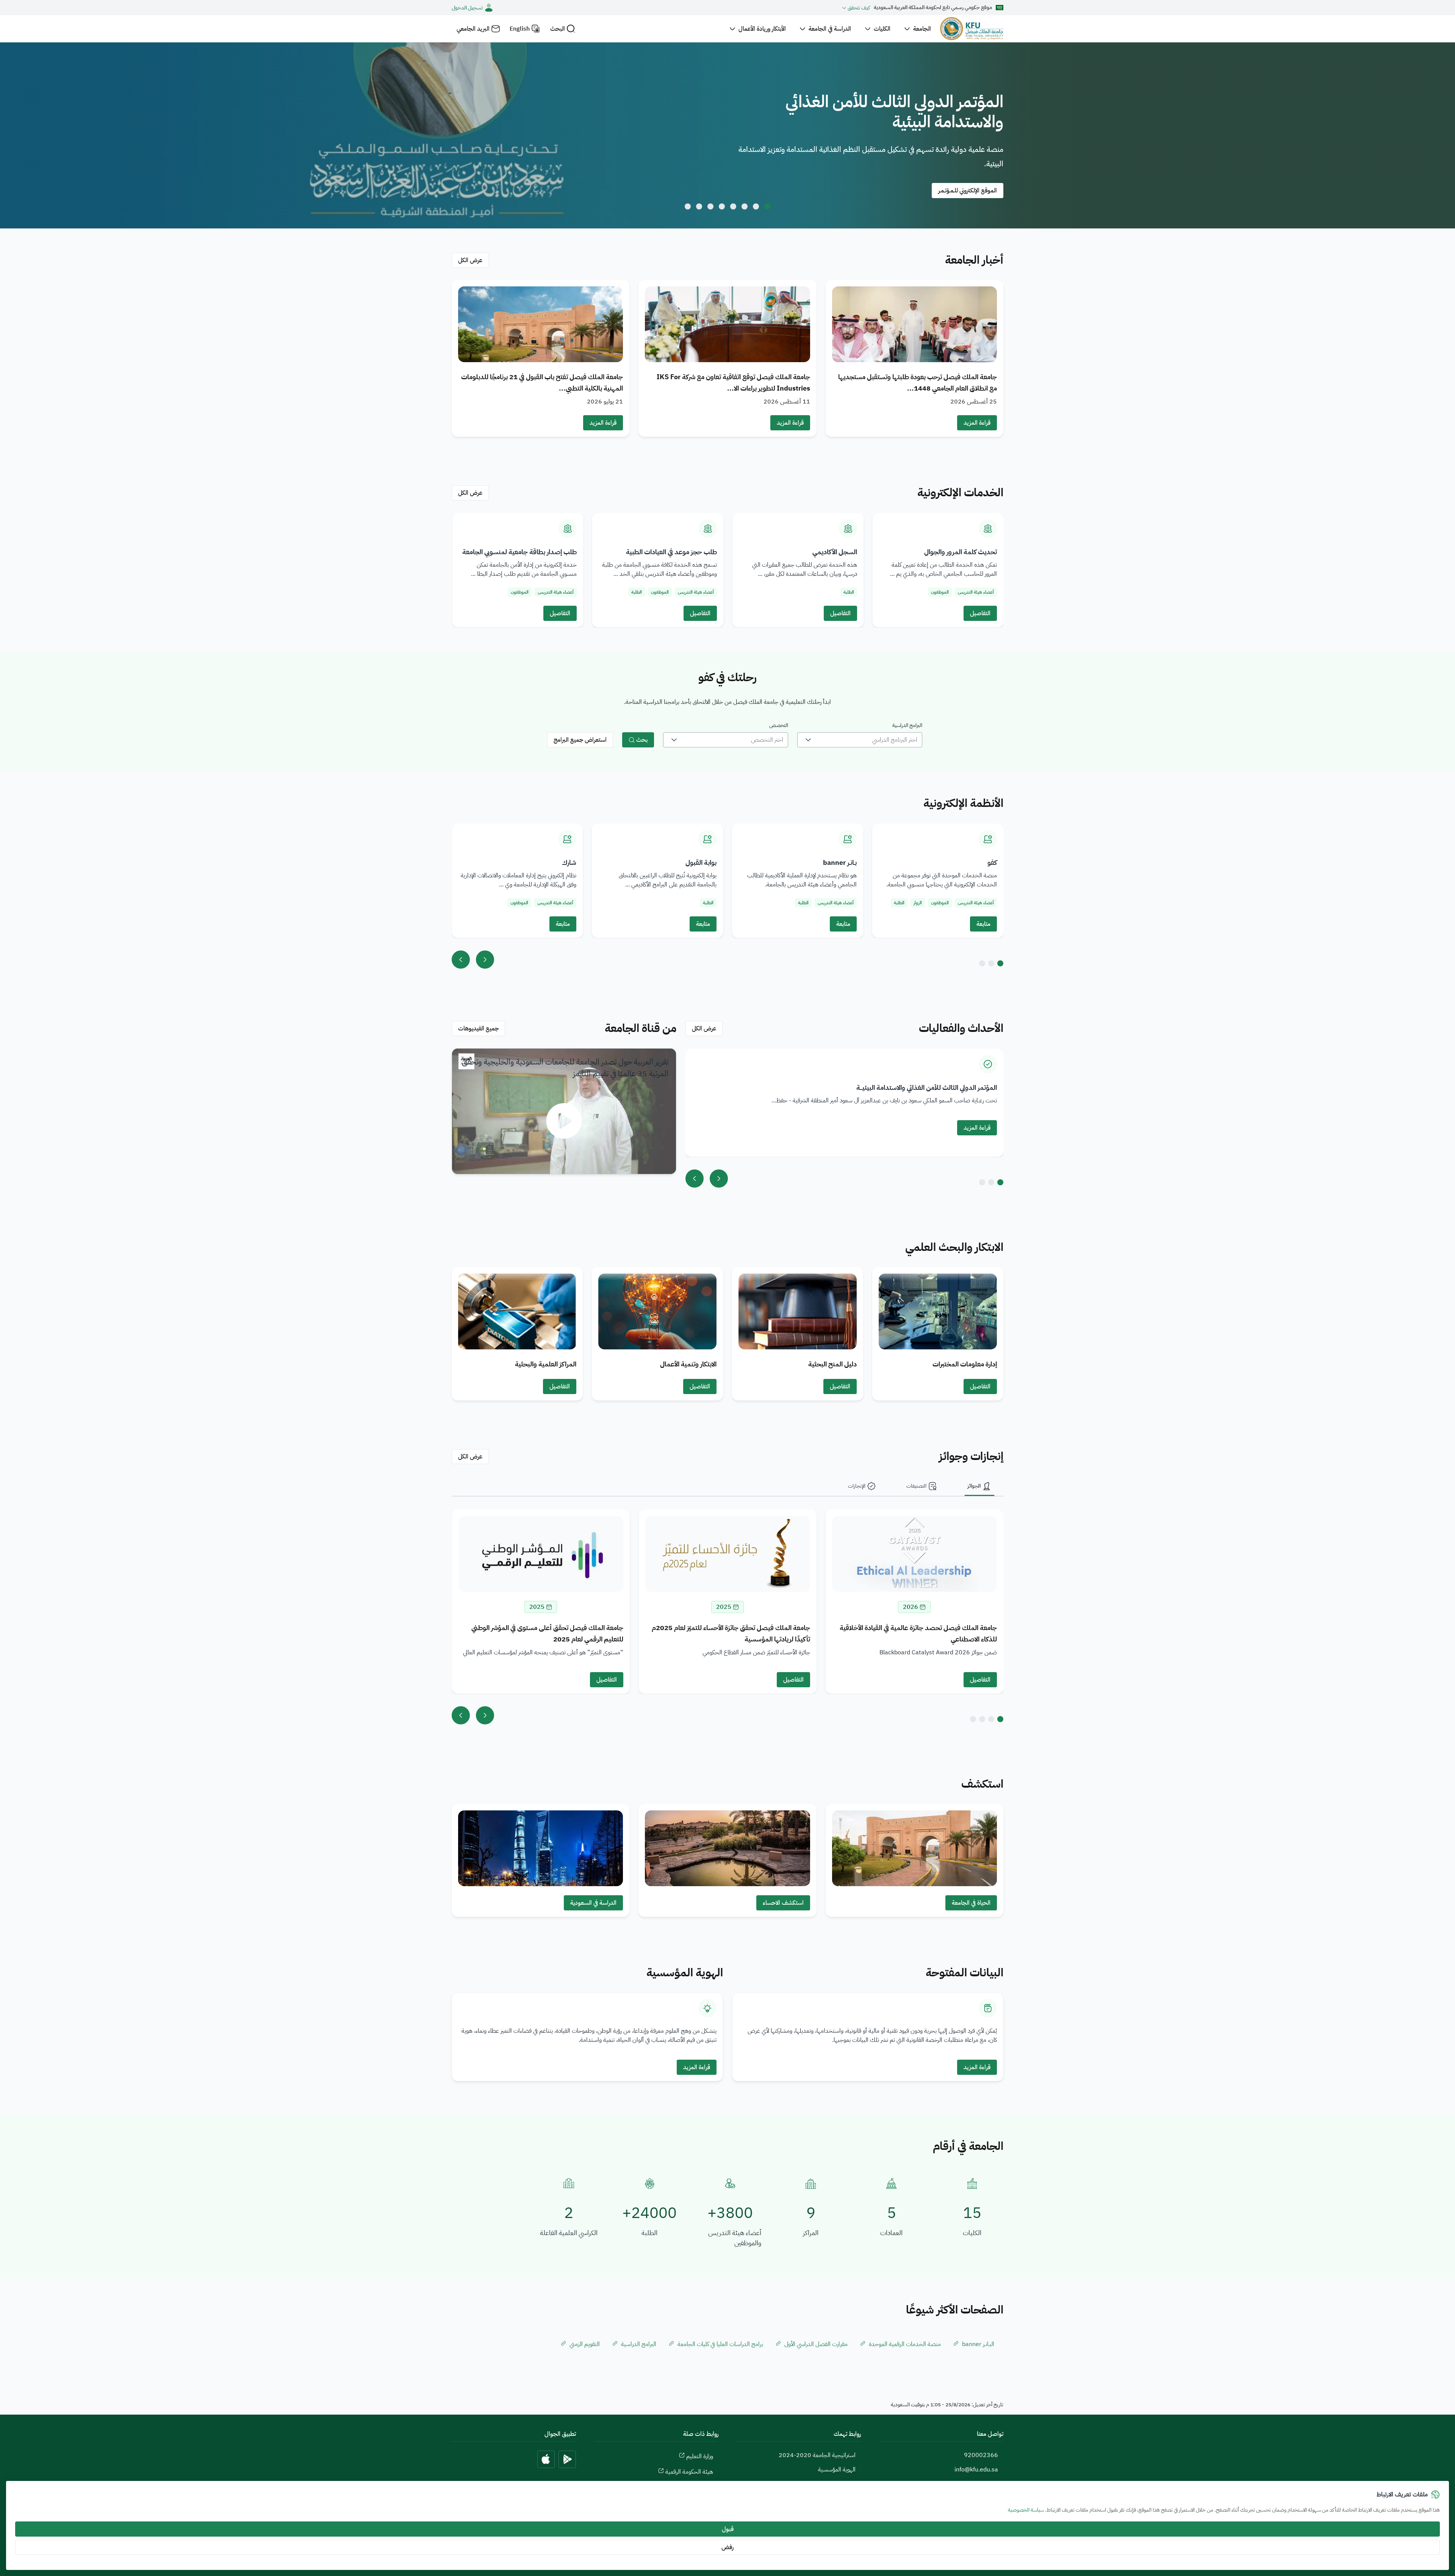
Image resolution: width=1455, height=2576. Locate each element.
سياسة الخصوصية (1026, 2510)
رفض (727, 2547)
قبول (728, 2529)
